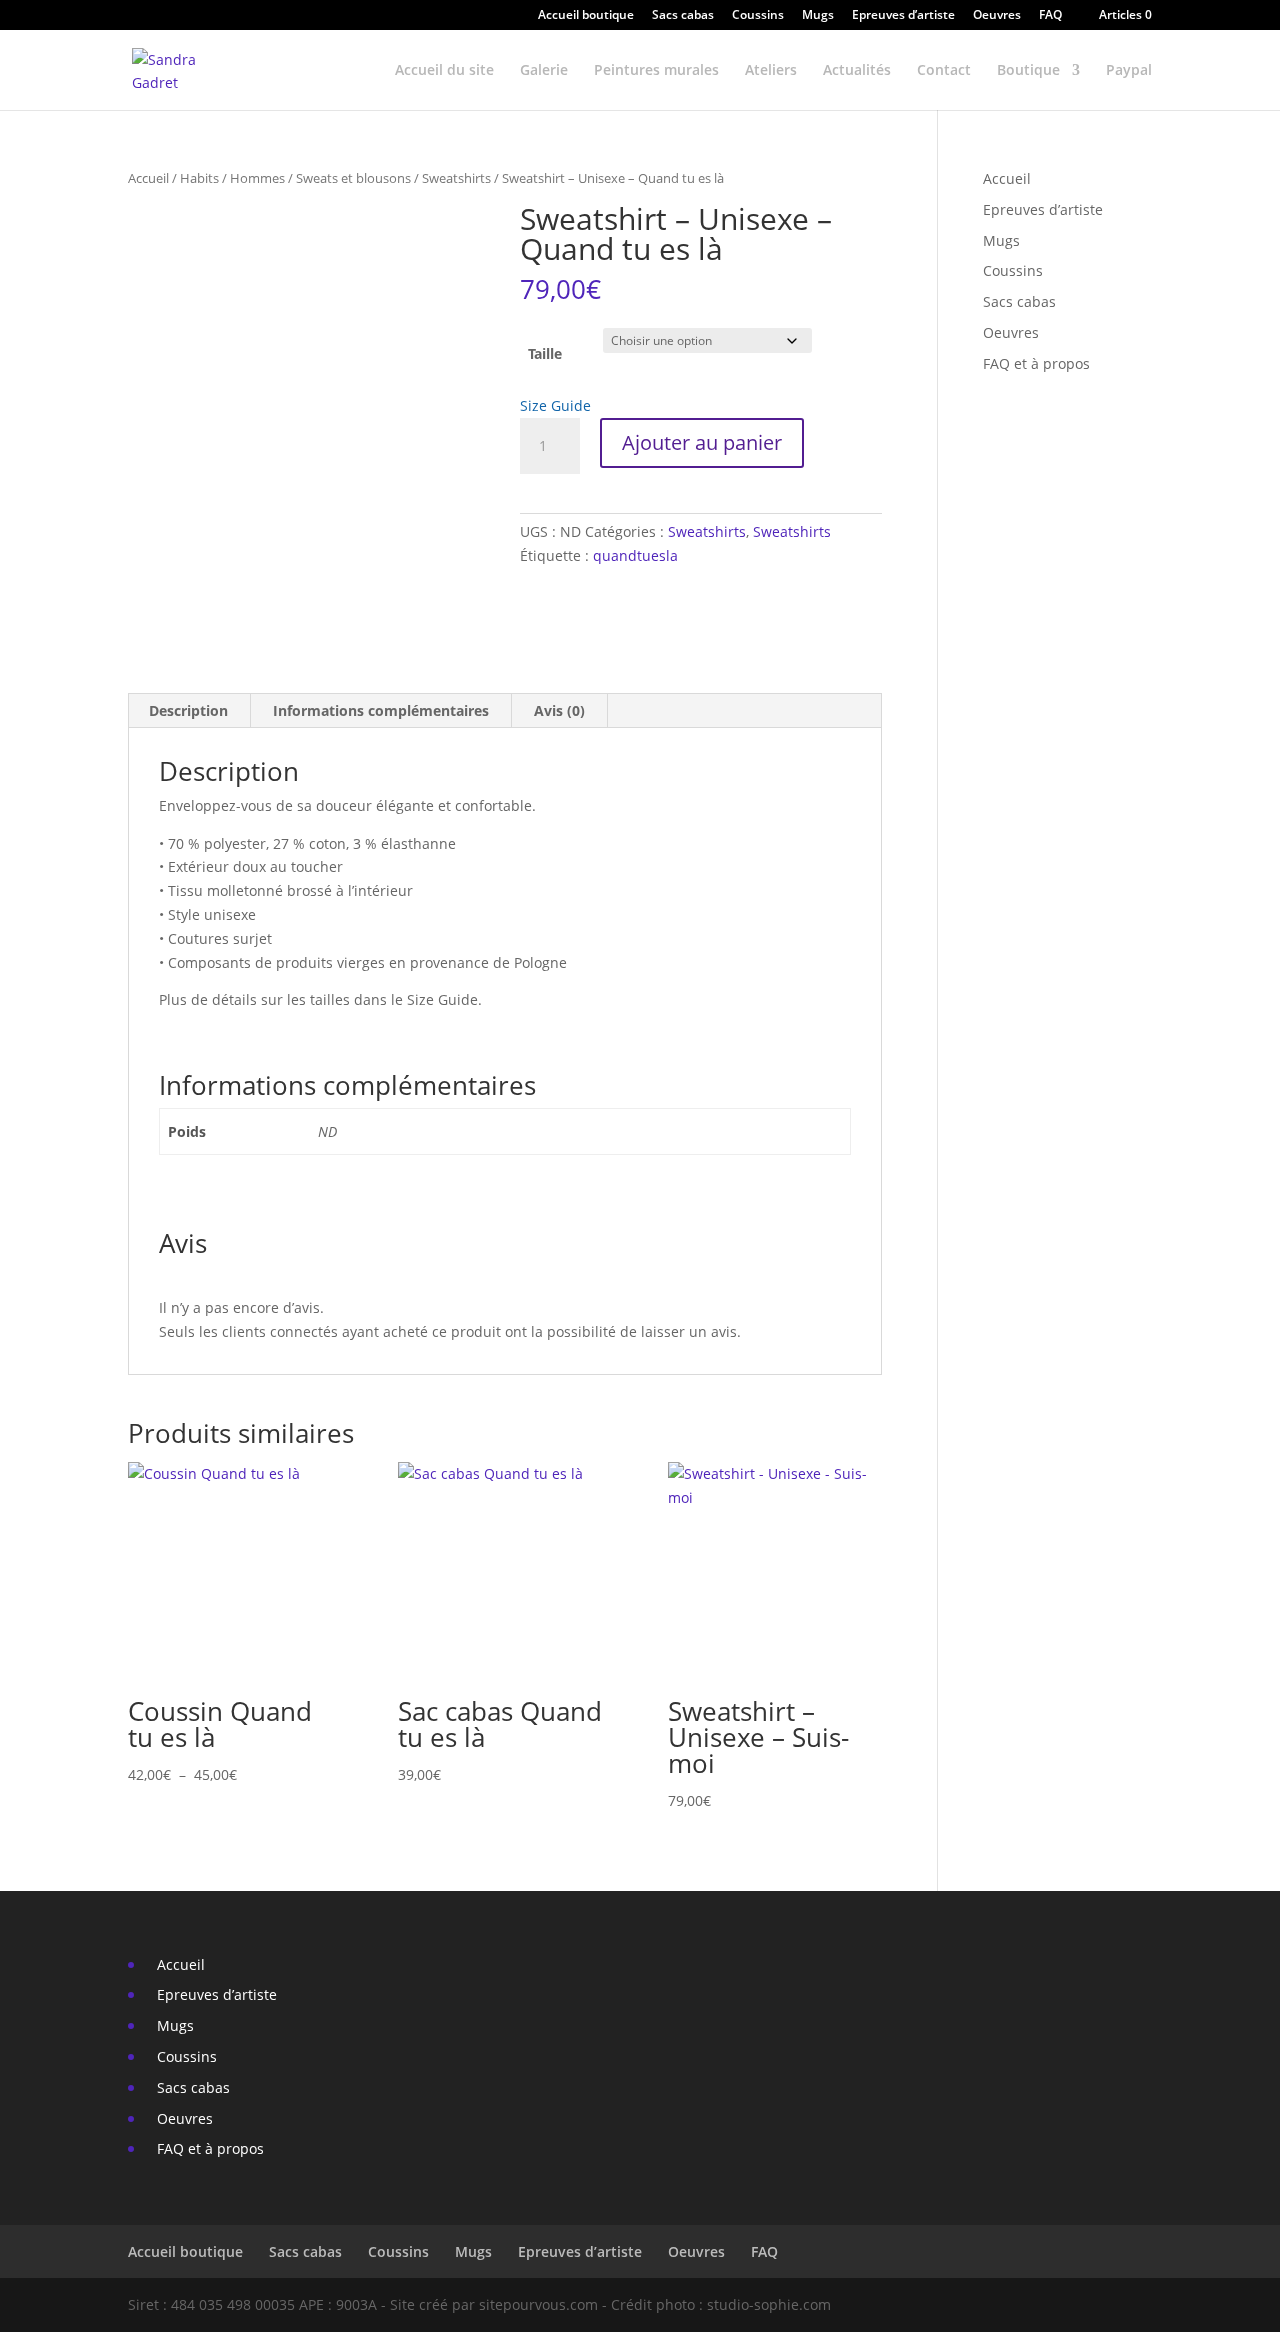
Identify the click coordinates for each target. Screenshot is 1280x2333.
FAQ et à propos (1034, 363)
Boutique (1028, 71)
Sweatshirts (456, 178)
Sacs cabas (683, 16)
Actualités (857, 71)
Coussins (758, 16)
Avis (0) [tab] (559, 710)
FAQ (1050, 16)
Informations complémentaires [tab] (381, 710)
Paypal (1129, 71)
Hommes (257, 178)
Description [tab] (188, 710)
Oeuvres (997, 16)
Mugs (818, 16)
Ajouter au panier (702, 442)
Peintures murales (656, 71)
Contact (944, 71)
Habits (199, 178)
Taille (545, 353)
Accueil (148, 178)
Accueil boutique (586, 16)
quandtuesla (635, 555)
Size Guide (555, 405)
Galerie (544, 71)
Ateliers (771, 71)
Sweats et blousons (353, 178)
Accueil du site (444, 71)
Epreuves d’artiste (903, 16)
